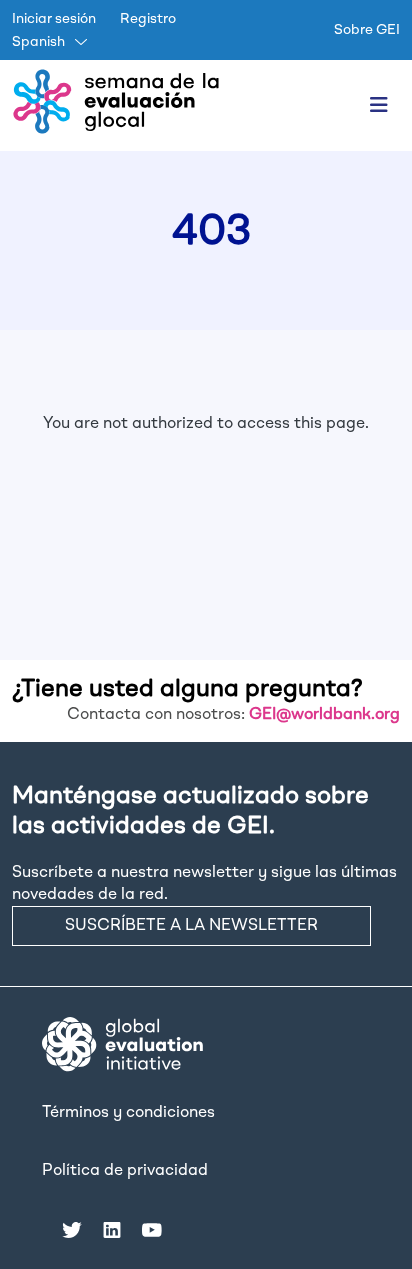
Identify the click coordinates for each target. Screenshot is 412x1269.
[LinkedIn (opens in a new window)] (112, 1229)
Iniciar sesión (54, 19)
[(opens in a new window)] (122, 1045)
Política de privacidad (125, 1171)
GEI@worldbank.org (324, 715)
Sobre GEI (367, 30)
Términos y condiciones (128, 1113)
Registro (148, 19)
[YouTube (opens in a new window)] (152, 1229)
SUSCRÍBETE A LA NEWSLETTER (191, 926)
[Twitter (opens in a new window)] (72, 1229)
